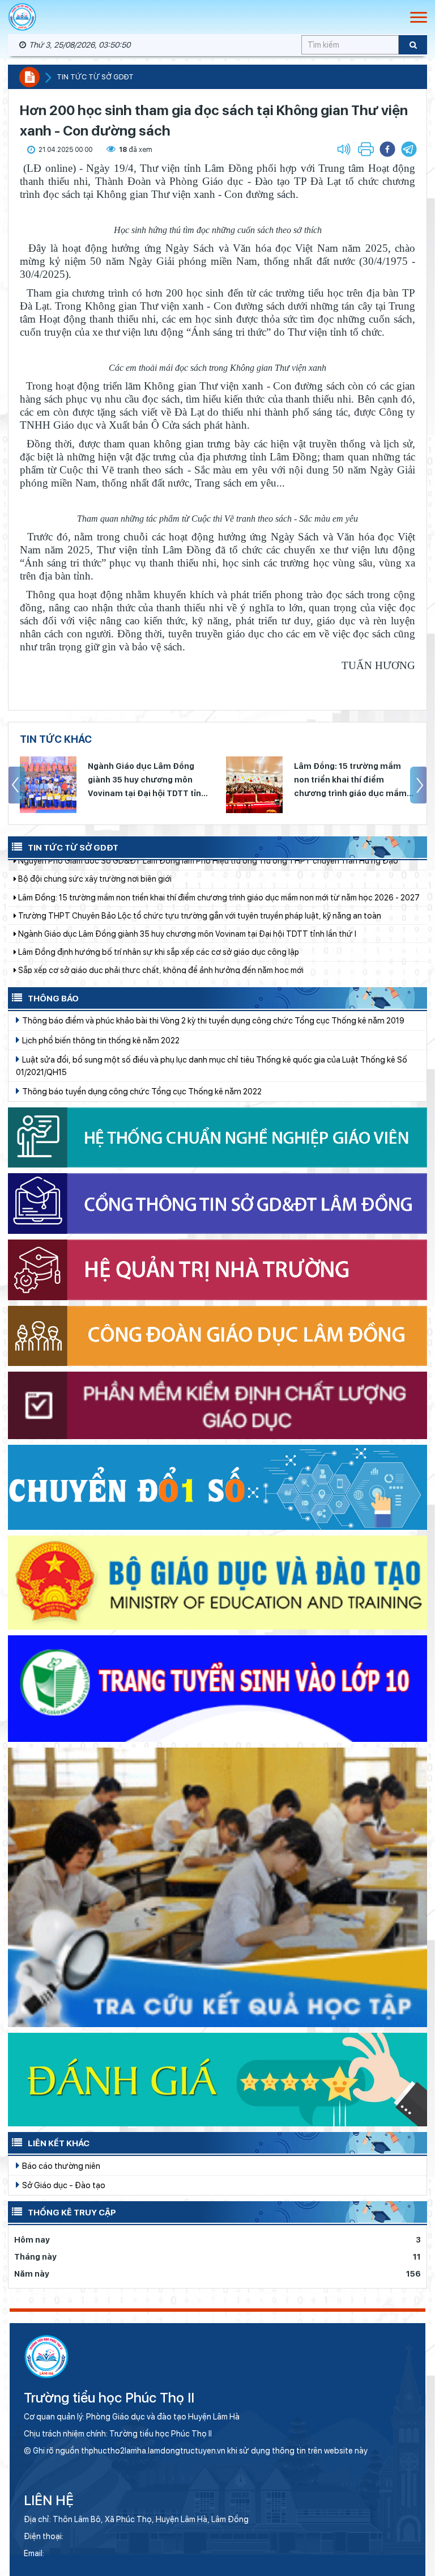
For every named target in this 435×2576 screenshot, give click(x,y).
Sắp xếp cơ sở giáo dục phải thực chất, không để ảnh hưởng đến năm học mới (160, 895)
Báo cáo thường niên (60, 2166)
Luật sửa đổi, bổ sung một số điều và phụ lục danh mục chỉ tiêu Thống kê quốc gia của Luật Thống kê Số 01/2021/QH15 (212, 1066)
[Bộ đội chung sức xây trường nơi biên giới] (254, 785)
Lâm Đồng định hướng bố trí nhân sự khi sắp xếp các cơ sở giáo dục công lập (158, 877)
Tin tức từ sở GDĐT (95, 77)
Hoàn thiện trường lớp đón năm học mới (90, 932)
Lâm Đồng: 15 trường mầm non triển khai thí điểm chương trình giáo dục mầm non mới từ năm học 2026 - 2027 (144, 781)
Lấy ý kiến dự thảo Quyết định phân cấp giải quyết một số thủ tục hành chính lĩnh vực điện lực (188, 913)
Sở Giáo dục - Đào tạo (63, 2185)
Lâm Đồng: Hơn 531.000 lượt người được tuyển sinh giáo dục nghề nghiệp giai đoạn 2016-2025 (193, 950)
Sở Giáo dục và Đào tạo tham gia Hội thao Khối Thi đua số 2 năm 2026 (145, 968)
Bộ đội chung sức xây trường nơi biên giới (352, 773)
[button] (409, 149)
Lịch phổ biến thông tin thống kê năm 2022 (100, 1040)
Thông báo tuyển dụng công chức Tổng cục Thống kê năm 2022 (141, 1091)
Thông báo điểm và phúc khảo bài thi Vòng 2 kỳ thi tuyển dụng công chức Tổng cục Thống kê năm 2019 (212, 1020)
